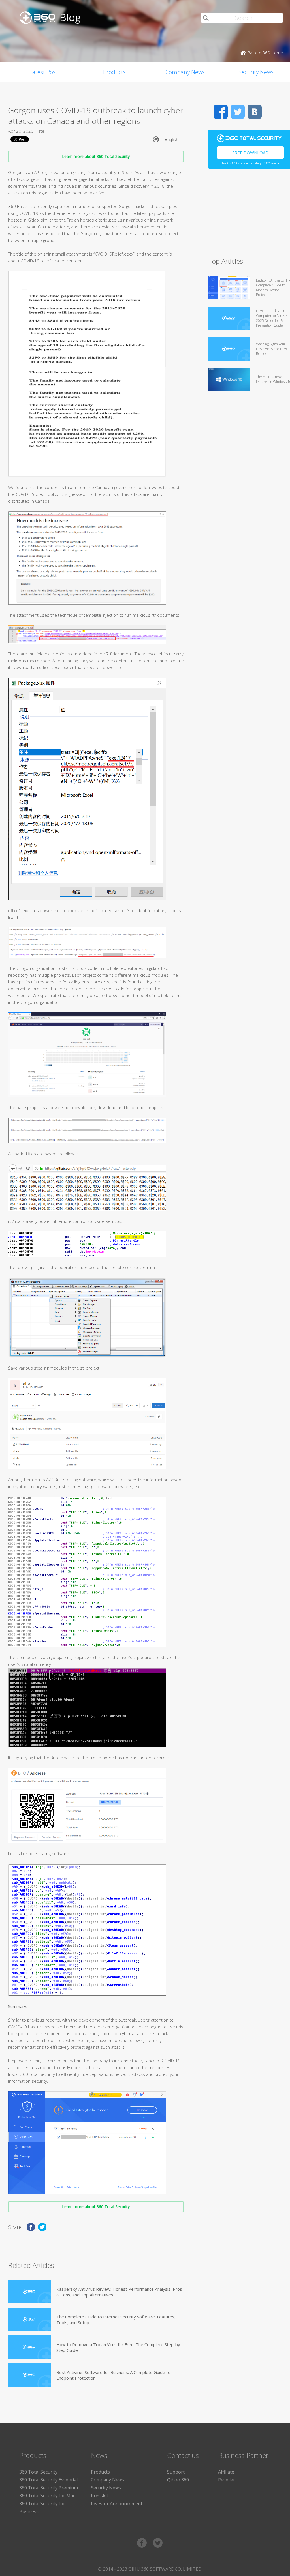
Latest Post (43, 72)
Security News (106, 2488)
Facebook (221, 112)
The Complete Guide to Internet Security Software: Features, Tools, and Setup (116, 2320)
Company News (185, 72)
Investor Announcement (117, 2504)
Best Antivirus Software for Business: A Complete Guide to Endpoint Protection (113, 2375)
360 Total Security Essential (48, 2480)
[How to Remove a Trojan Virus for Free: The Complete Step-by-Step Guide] (29, 2347)
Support (176, 2472)
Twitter (238, 112)
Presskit (100, 2496)
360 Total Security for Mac (47, 2496)
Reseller (227, 2480)
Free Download (250, 153)
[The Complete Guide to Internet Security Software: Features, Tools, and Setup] (29, 2319)
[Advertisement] (249, 215)
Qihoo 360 (178, 2480)
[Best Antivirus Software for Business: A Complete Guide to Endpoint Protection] (29, 2375)
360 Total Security (38, 2472)
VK (255, 112)
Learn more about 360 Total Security (96, 156)
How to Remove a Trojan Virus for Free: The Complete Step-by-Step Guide (119, 2347)
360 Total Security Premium (49, 2488)
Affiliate (226, 2472)
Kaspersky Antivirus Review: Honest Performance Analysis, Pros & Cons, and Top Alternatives (119, 2292)
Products (114, 72)
